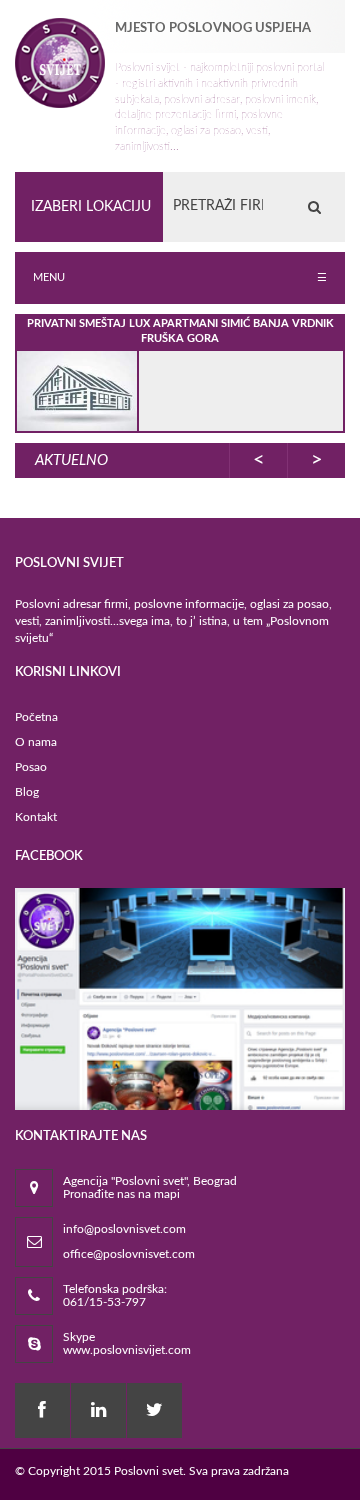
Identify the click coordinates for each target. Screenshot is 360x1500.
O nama (36, 742)
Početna (36, 717)
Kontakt (36, 817)
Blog (27, 792)
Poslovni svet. (150, 1471)
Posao (31, 767)
